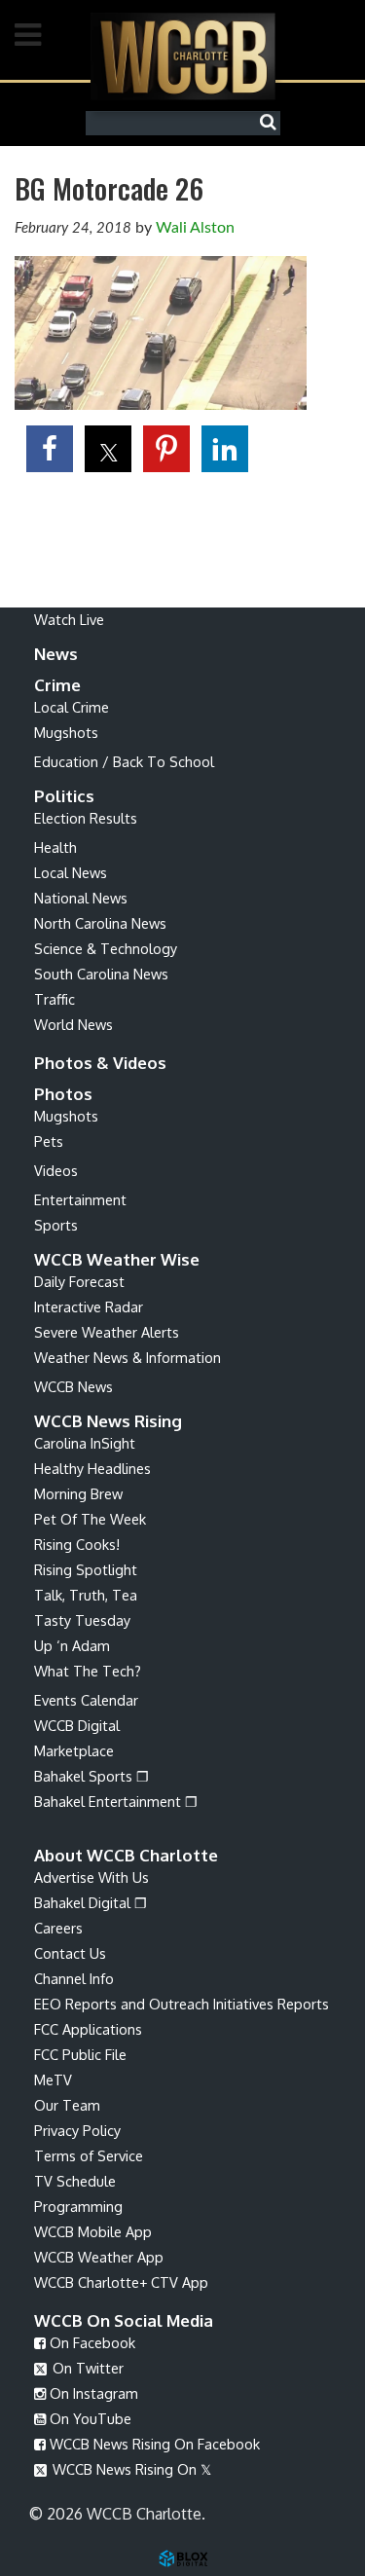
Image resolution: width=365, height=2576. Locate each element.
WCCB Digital (77, 1725)
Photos (63, 1094)
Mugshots (66, 732)
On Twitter (86, 2368)
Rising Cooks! (77, 1544)
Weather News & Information (128, 1357)
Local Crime (72, 707)
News (56, 654)
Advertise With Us (91, 1877)
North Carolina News (100, 923)
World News (73, 1024)
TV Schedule (75, 2181)
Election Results (86, 818)
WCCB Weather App (99, 2257)
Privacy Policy (77, 2130)
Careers (58, 1928)
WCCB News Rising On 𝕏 (130, 2469)
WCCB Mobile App (93, 2231)
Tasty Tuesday (82, 1620)
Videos (56, 1170)
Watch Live (69, 619)
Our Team (67, 2105)
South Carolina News (101, 974)
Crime (57, 685)
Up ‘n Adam (72, 1645)
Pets (49, 1141)
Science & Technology (106, 948)
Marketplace (74, 1750)
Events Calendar (86, 1700)
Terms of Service (89, 2155)
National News (81, 898)
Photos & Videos (100, 1063)
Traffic (55, 999)
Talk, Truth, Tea (86, 1595)
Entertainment (80, 1199)
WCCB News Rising (108, 1421)
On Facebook (91, 2342)
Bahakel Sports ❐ (91, 1776)
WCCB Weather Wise (117, 1259)
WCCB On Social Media (124, 2320)
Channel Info (74, 1978)
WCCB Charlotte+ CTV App (121, 2282)
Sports (56, 1225)
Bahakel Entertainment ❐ (116, 1801)
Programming (78, 2206)
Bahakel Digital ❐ (91, 1902)
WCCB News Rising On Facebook (153, 2444)
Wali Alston (195, 228)
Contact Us (70, 1953)
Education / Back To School (124, 761)
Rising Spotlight (86, 1569)
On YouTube (89, 2418)
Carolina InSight (85, 1443)
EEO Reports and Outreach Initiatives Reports (182, 2004)
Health (55, 847)
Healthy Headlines (92, 1468)
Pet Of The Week (90, 1519)
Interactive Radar (89, 1306)
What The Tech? (88, 1671)
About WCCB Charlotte (126, 1855)
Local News (71, 872)
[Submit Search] (273, 123)
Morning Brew (78, 1493)
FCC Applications (88, 2029)
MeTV (53, 2079)
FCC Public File (80, 2054)
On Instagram (92, 2393)
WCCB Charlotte (183, 56)
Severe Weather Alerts (107, 1332)
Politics (64, 796)
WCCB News (73, 1386)
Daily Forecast (79, 1281)
